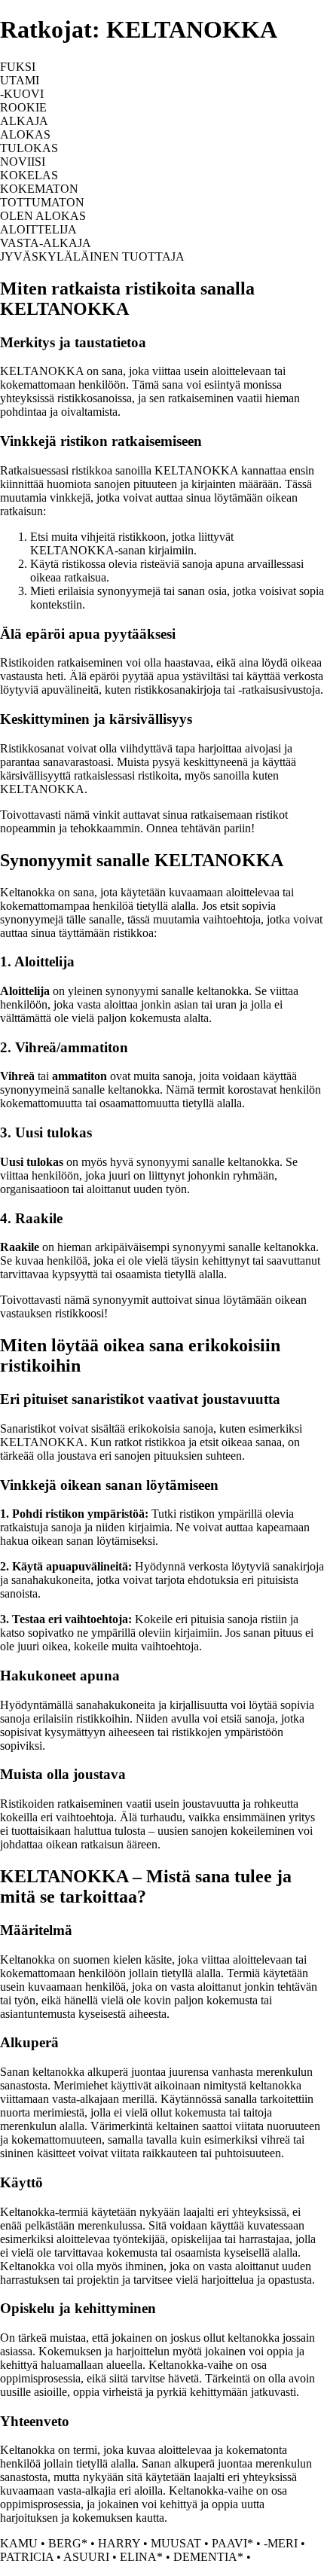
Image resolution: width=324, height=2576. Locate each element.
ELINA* (141, 2557)
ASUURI (86, 2557)
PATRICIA (27, 2557)
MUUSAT (176, 2543)
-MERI (281, 2543)
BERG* (68, 2543)
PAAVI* (232, 2543)
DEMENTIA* (208, 2557)
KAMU (19, 2543)
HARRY (119, 2543)
